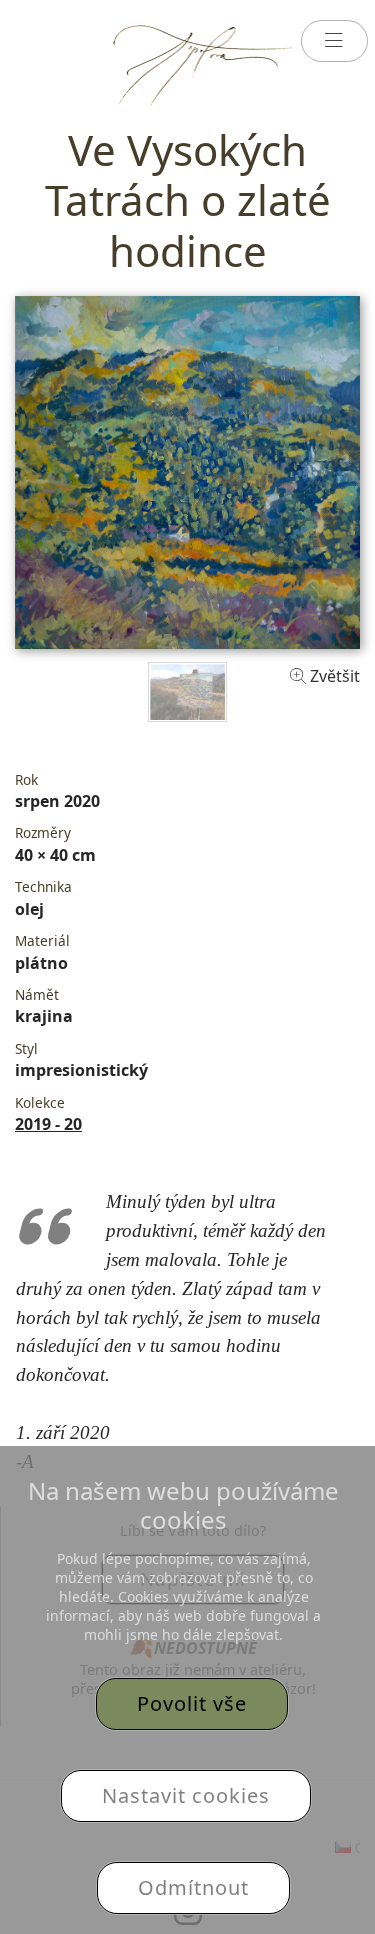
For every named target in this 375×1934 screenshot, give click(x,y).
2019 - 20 (48, 1124)
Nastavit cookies (186, 1795)
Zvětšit (333, 676)
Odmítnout (193, 1887)
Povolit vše (192, 1703)
